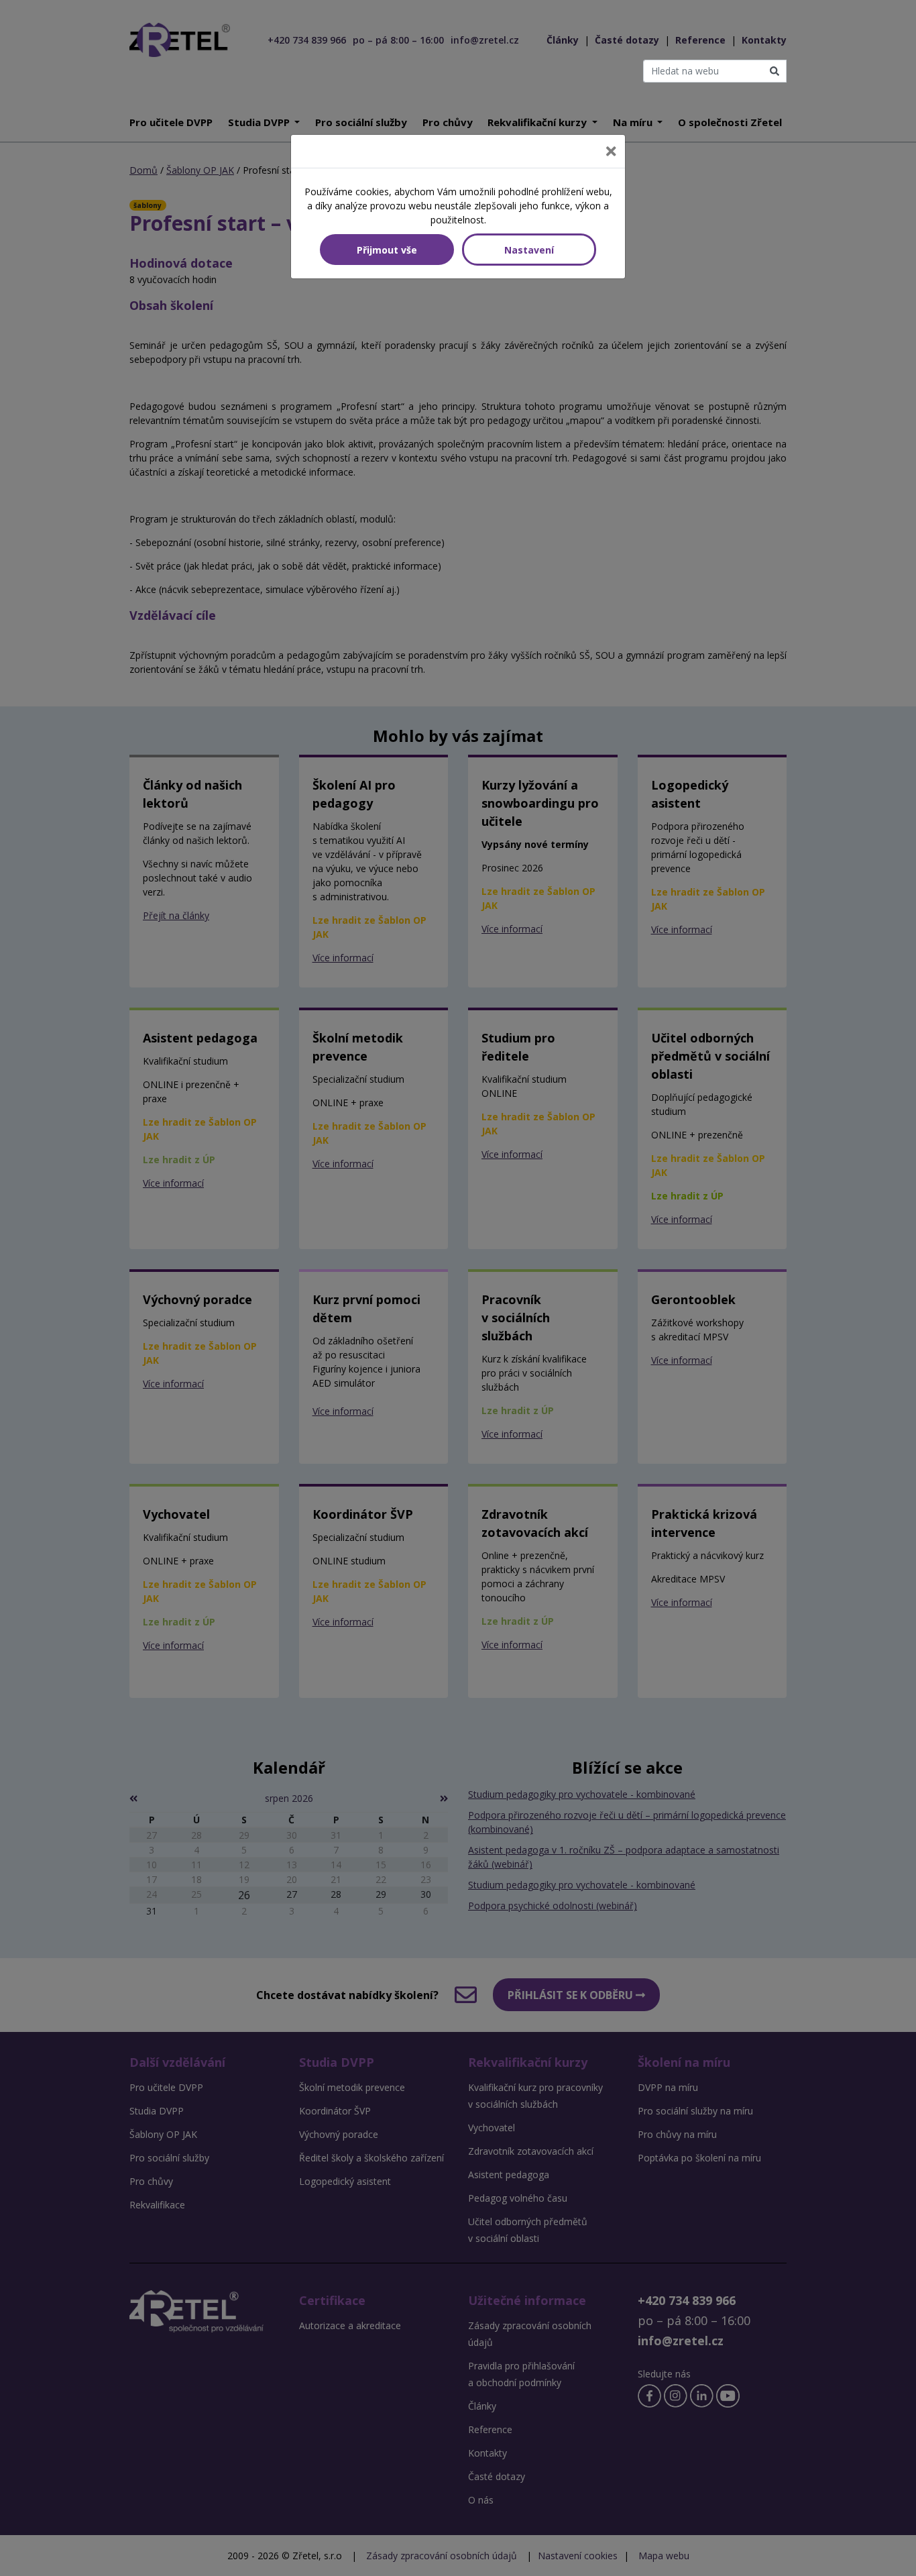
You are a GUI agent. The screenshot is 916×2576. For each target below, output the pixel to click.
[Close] (611, 151)
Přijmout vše (387, 250)
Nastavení (529, 250)
